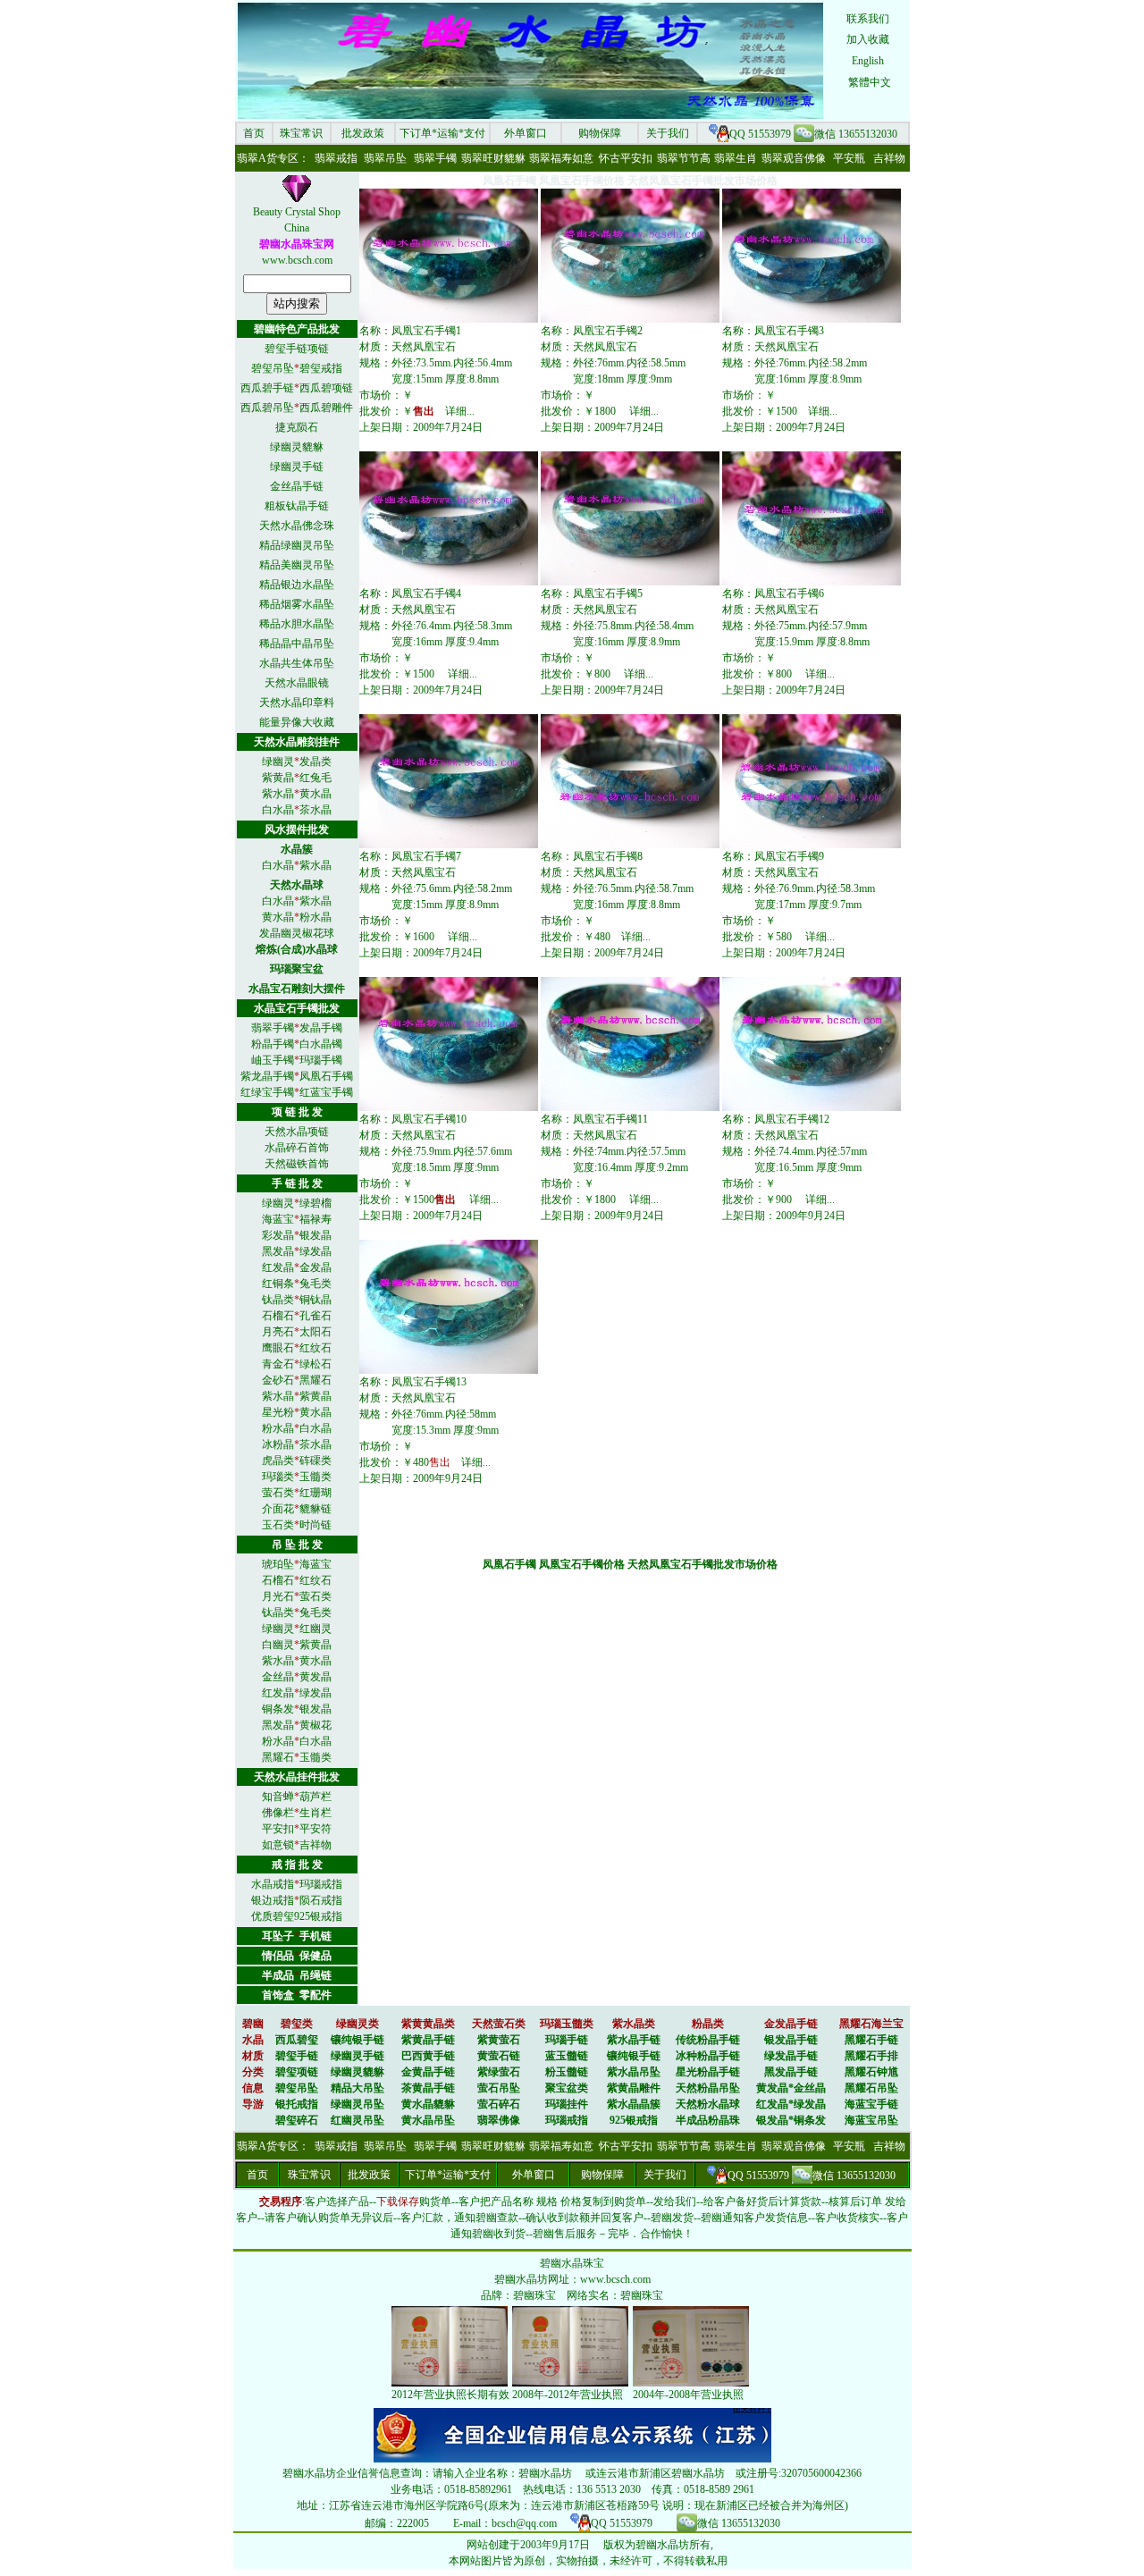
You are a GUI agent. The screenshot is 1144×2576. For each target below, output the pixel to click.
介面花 (278, 1509)
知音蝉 (278, 1797)
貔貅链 (315, 1509)
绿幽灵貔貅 (297, 447)
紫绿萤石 (499, 2072)
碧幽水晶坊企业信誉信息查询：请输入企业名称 (395, 2473)
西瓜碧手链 (267, 388)
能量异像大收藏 (297, 722)
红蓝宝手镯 (326, 1092)
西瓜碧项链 (326, 388)
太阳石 (315, 1332)
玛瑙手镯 (321, 1060)
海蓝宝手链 (871, 2104)
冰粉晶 (278, 1444)
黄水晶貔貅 (428, 2104)
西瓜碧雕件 (326, 408)
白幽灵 (278, 1645)
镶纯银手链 (357, 2040)
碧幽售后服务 (565, 2234)
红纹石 (315, 1348)
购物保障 (600, 133)
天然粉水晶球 (708, 2104)
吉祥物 (315, 1845)
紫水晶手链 (634, 2040)
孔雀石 (315, 1316)
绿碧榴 (315, 1203)
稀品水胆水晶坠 (297, 624)
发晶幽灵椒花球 (297, 933)
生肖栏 (315, 1813)
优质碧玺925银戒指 (297, 1916)
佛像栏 (278, 1813)
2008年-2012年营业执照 (568, 2395)
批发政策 (363, 133)
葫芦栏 (315, 1797)
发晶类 (315, 762)
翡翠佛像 (499, 2120)
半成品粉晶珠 (708, 2120)
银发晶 (315, 1235)
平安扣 (278, 1829)
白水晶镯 (321, 1044)
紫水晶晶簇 (634, 2104)
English (868, 61)
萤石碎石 (499, 2104)
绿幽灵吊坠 (357, 2104)
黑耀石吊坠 (871, 2088)
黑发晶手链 (791, 2072)
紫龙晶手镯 (267, 1076)
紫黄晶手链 (428, 2040)
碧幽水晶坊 (521, 2279)
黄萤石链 (499, 2056)
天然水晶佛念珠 (297, 526)
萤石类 (278, 1493)
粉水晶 (315, 917)
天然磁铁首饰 (297, 1164)
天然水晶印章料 (297, 703)
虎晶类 (278, 1461)
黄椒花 (315, 1725)
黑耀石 (315, 1380)
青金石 (278, 1364)
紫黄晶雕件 (634, 2088)
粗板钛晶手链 (297, 506)
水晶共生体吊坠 (297, 663)
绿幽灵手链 (297, 467)
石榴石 (278, 1316)
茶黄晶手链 (428, 2088)
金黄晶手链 (428, 2072)
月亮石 (278, 1332)
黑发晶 (278, 1251)
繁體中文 (870, 82)
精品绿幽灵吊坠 (297, 545)
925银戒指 (634, 2120)
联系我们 (868, 19)
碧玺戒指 (321, 368)
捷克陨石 (297, 427)
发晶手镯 (321, 1028)
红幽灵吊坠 (357, 2120)
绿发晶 (315, 1251)
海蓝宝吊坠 (871, 2120)
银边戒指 (273, 1900)
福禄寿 (315, 1219)
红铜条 (278, 1284)
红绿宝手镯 (267, 1092)
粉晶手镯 (273, 1044)
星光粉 (278, 1412)
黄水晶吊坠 (428, 2120)
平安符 (315, 1829)
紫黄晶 (278, 778)
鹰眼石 (278, 1348)
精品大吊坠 (357, 2088)
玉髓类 (315, 1477)
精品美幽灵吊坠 (297, 565)
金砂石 (278, 1380)
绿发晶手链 (791, 2056)
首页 (254, 133)
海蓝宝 (278, 1219)
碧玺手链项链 (297, 349)
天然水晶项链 (297, 1132)
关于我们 (668, 133)
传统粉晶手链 (708, 2040)
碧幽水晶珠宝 (572, 2263)
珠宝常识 (301, 133)
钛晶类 (278, 1300)
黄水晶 (315, 794)
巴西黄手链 (428, 2056)
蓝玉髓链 (567, 2056)
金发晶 (315, 1267)
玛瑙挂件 (567, 2104)
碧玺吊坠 (273, 368)
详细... (460, 411)
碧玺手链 (297, 2056)
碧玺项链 (297, 2072)
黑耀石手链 (871, 2040)
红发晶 (278, 1267)
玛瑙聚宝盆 (297, 969)
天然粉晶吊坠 (708, 2088)
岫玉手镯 (273, 1060)
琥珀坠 (278, 1564)
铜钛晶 (315, 1300)
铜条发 (278, 1709)
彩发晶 (278, 1235)
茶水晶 (315, 810)
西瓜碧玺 (297, 2040)
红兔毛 (315, 778)
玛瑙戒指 (321, 1884)
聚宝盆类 (567, 2088)
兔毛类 (315, 1284)
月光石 (278, 1596)
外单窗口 (526, 133)
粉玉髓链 (567, 2072)
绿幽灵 (278, 762)
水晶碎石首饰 (297, 1148)
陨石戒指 (321, 1900)
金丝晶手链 (297, 486)
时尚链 (315, 1525)
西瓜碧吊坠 (267, 408)
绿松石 (315, 1364)
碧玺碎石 (297, 2120)
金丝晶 (278, 1677)
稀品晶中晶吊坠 (297, 644)
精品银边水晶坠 (297, 585)
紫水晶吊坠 (634, 2072)
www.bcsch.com (297, 260)
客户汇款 (422, 2218)
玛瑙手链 (567, 2040)
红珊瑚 (315, 1493)
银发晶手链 (791, 2040)
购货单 (435, 2201)
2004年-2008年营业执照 (688, 2395)
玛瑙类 (278, 1477)
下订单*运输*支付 (442, 133)
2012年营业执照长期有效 (450, 2395)
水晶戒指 (273, 1884)
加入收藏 (868, 39)
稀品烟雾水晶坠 (297, 604)
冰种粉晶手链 (708, 2056)
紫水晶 (278, 794)
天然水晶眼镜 (297, 683)
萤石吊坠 (499, 2088)
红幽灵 (315, 1629)
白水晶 (278, 810)
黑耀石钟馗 (871, 2072)
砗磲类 (315, 1461)
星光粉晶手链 (708, 2072)
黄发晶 (315, 1677)
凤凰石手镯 (326, 1076)
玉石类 (278, 1525)
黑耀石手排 (871, 2056)
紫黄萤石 (499, 2040)
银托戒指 (297, 2104)
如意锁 (278, 1845)
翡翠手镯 (273, 1028)
